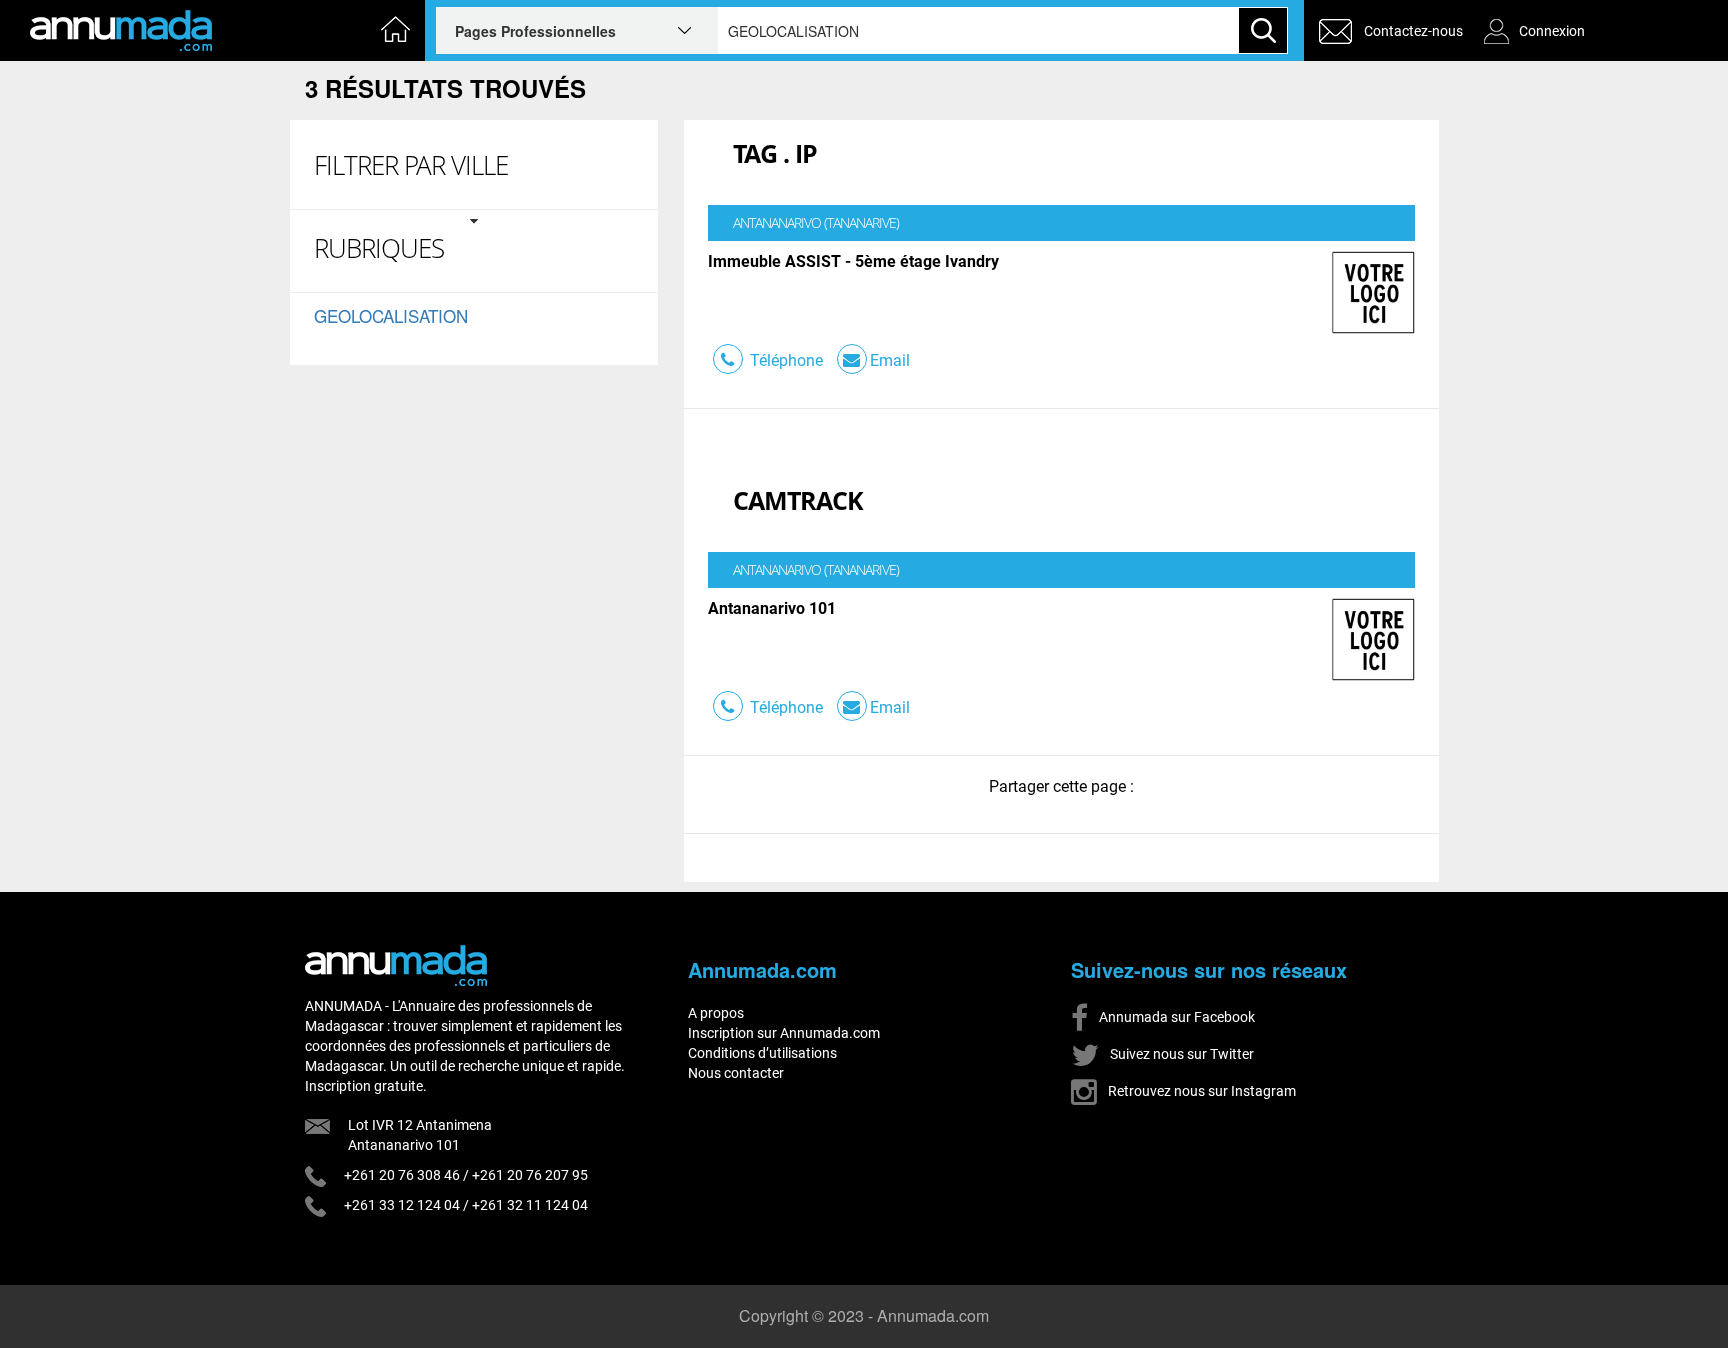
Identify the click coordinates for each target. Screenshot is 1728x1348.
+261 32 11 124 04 (530, 1205)
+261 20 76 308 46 (402, 1175)
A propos (716, 1013)
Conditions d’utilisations (762, 1053)
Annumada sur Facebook (1175, 1017)
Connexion (1552, 31)
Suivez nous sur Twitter (1180, 1054)
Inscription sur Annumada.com (784, 1033)
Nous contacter (736, 1073)
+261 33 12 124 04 (402, 1205)
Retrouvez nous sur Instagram (1200, 1091)
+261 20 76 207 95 (530, 1175)
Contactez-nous (1413, 31)
